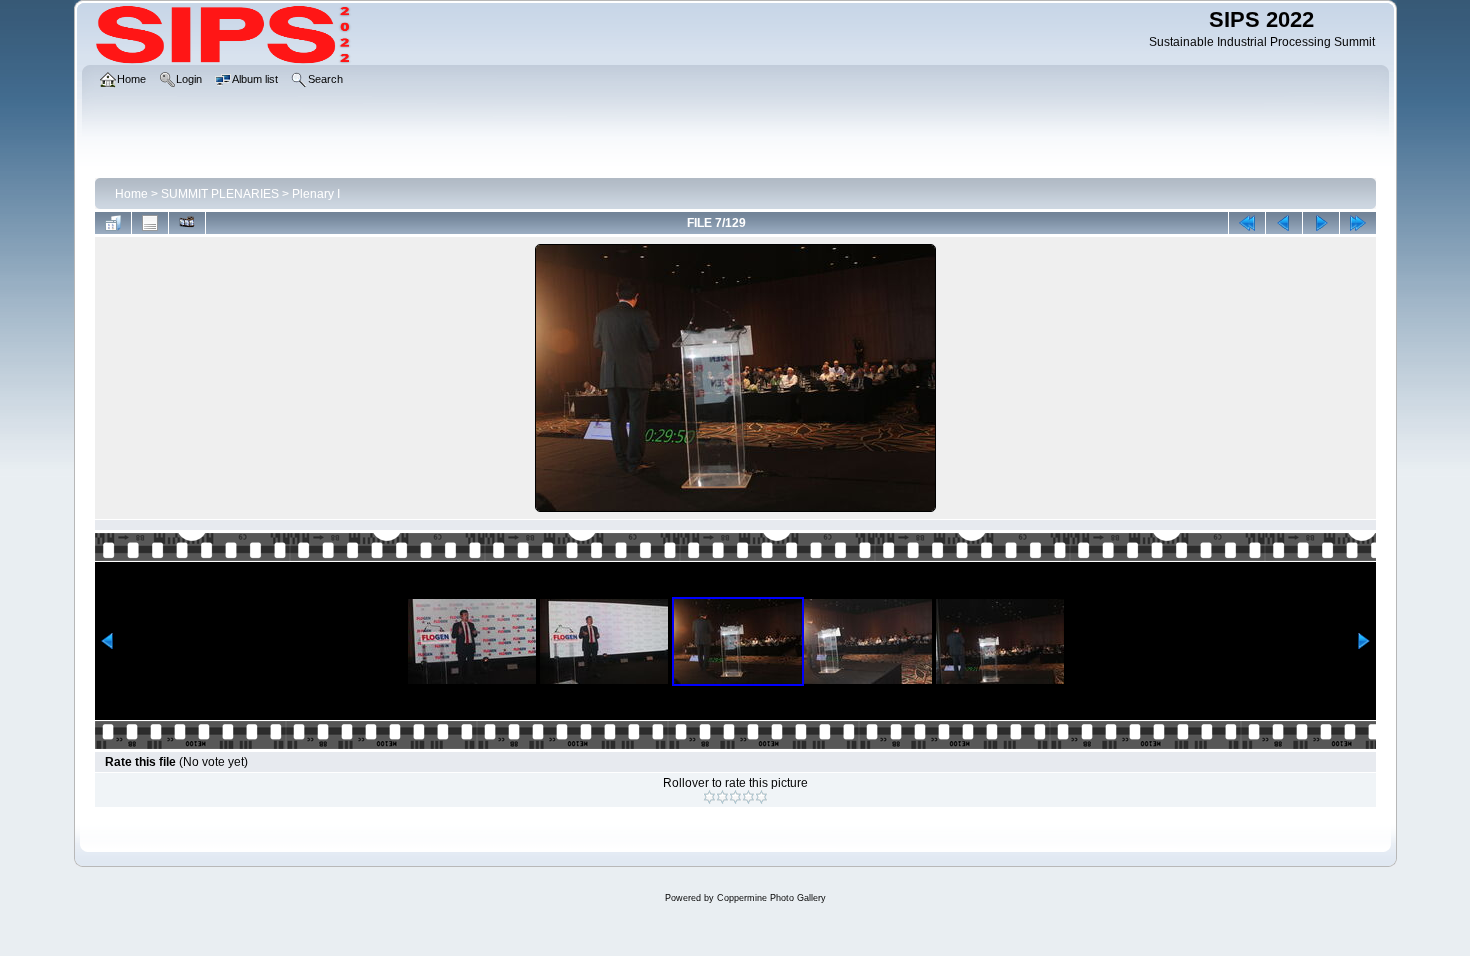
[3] (735, 797)
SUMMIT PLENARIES (220, 194)
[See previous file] (1284, 223)
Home (131, 194)
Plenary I (316, 194)
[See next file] (1321, 223)
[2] (722, 797)
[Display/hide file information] (150, 223)
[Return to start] (1247, 223)
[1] (709, 797)
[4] (748, 797)
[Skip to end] (1358, 223)
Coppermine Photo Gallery (771, 898)
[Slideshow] (187, 223)
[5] (761, 797)
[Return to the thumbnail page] (113, 223)
